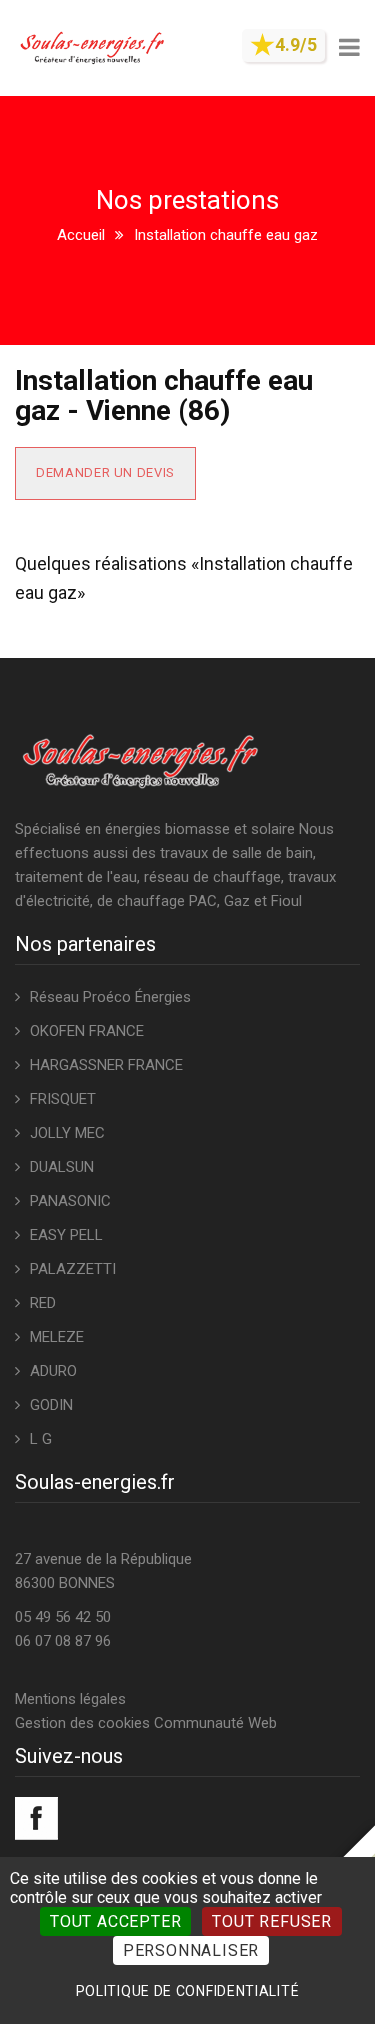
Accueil (81, 235)
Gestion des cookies (82, 1723)
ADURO (53, 1371)
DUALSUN (62, 1167)
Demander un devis (105, 472)
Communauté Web (215, 1723)
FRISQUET (63, 1099)
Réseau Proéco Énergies (110, 997)
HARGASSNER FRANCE (106, 1065)
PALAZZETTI (73, 1269)
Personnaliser (191, 1950)
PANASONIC (70, 1201)
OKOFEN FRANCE (87, 1031)
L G (41, 1439)
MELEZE (57, 1337)
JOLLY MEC (67, 1133)
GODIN (51, 1405)
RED (43, 1303)
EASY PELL (66, 1235)
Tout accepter (115, 1921)
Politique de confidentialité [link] (188, 1991)
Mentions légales (70, 1699)
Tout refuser (272, 1921)
